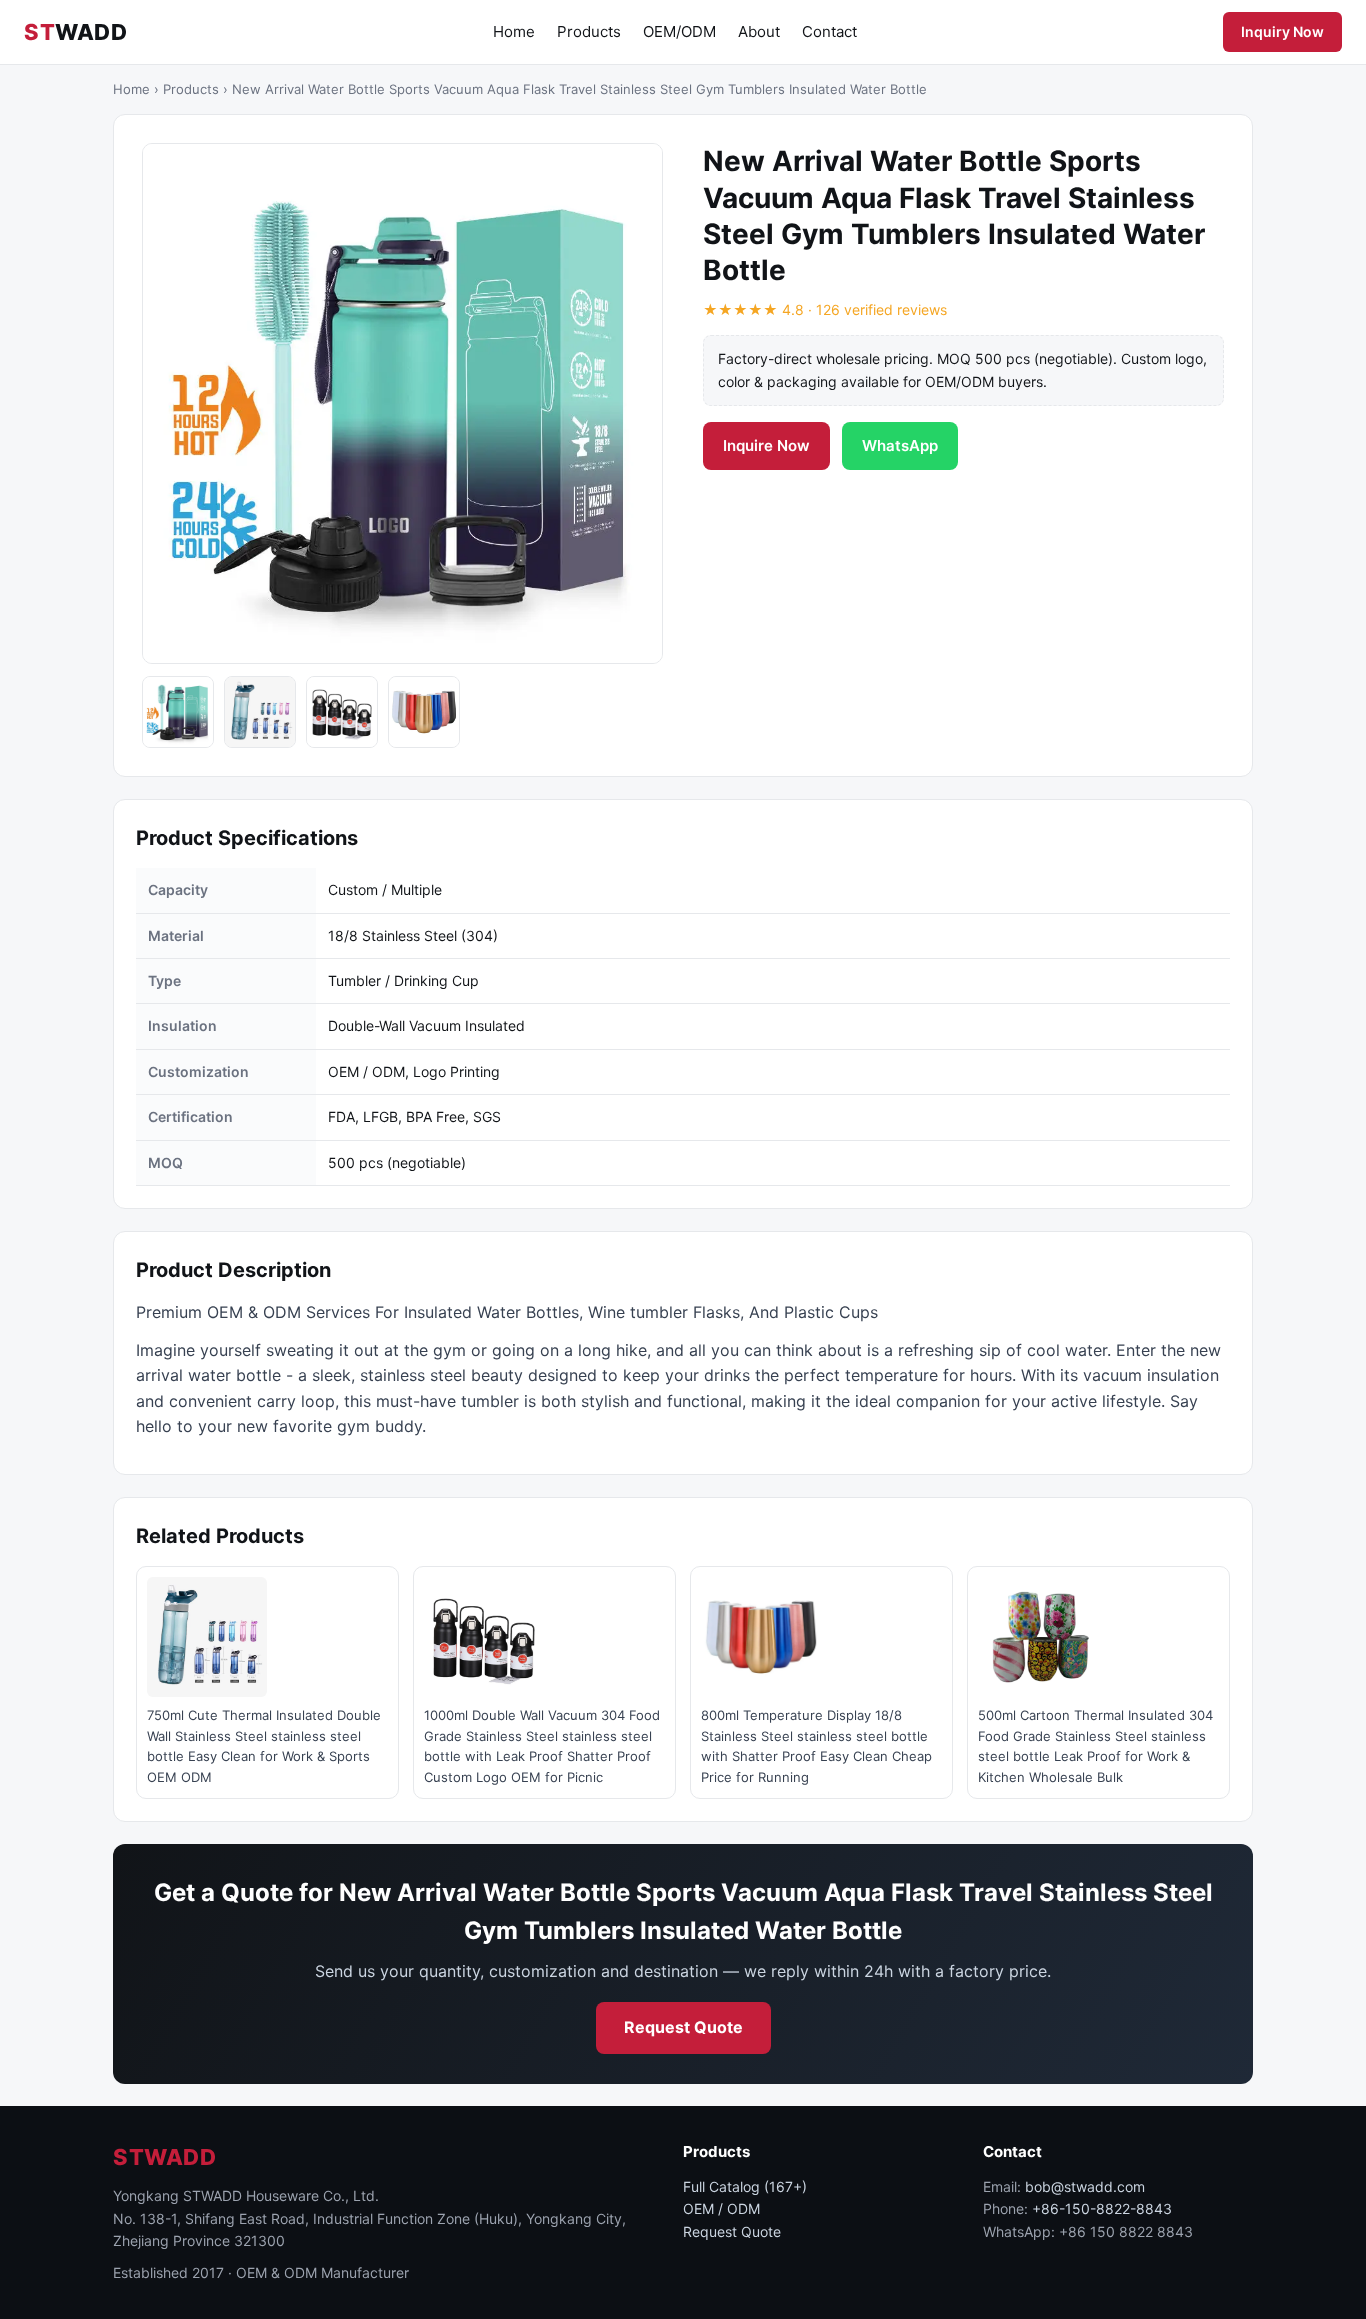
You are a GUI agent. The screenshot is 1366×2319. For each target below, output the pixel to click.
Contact (829, 31)
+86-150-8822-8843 (1102, 2208)
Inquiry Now (1282, 31)
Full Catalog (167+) (745, 2186)
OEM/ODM (679, 31)
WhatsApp (900, 445)
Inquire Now (766, 445)
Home (514, 31)
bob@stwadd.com (1085, 2186)
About (759, 31)
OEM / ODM (721, 2208)
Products (589, 31)
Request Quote (683, 2027)
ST (75, 32)
